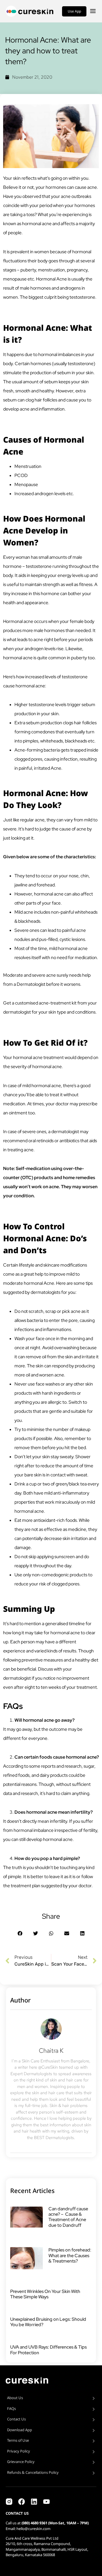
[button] (20, 1933)
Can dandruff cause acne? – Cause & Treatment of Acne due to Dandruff (68, 2217)
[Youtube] (46, 2502)
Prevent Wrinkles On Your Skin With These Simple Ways (45, 2294)
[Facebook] (22, 2502)
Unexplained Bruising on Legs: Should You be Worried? (48, 2322)
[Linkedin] (34, 2502)
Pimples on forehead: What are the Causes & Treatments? (70, 2255)
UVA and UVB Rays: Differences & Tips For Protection (48, 2350)
